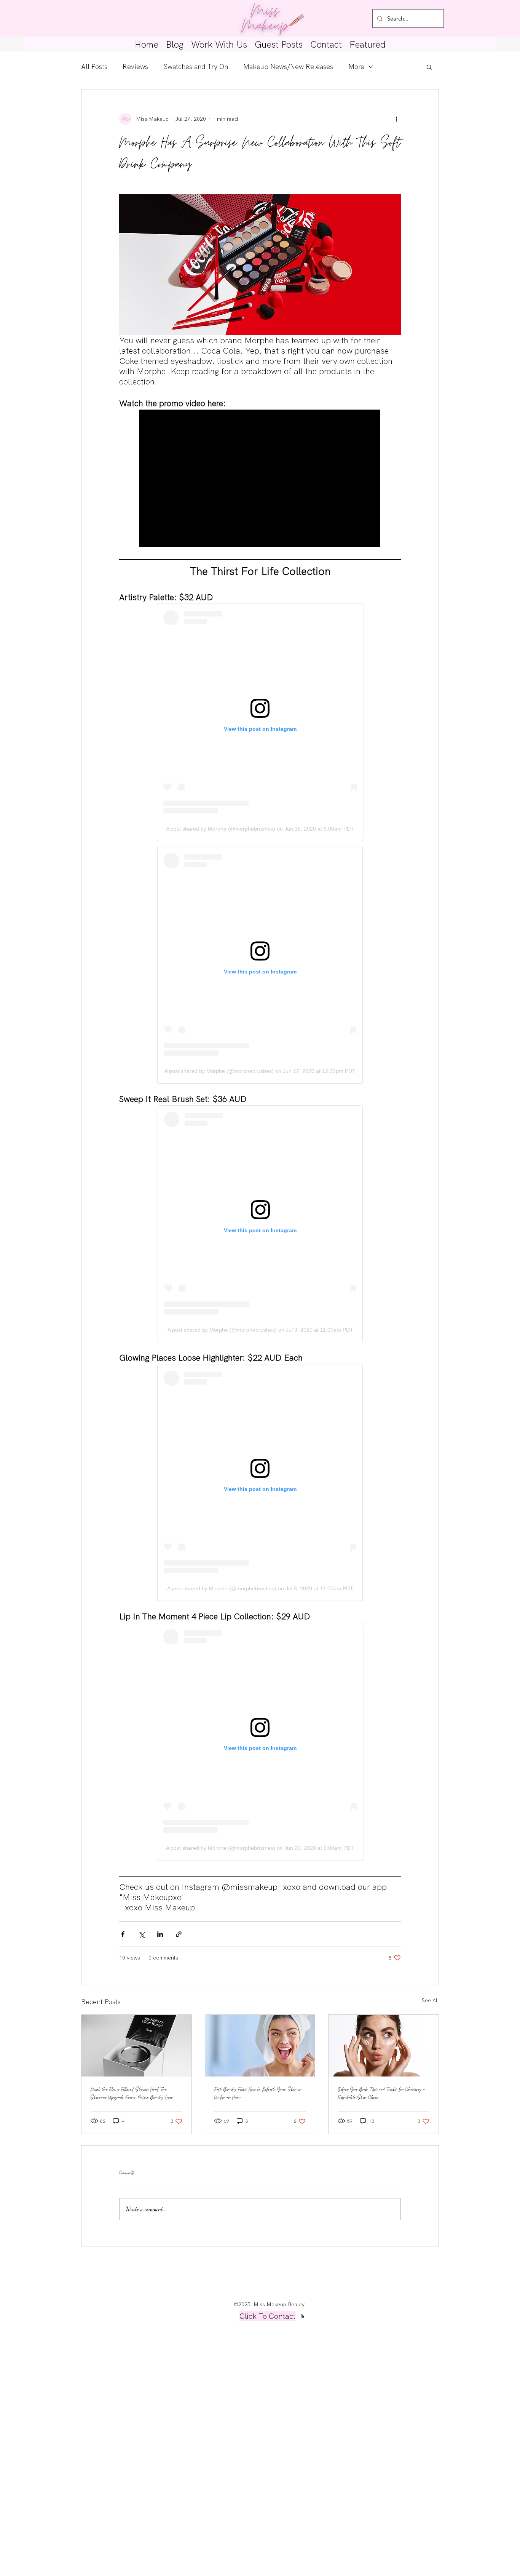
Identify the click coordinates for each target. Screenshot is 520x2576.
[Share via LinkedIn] (160, 1934)
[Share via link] (179, 1934)
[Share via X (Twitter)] (141, 1934)
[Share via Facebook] (123, 1934)
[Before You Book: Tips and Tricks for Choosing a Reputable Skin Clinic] (384, 2046)
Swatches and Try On (196, 67)
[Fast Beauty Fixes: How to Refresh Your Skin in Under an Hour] (260, 2046)
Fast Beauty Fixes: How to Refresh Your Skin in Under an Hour (258, 2094)
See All (430, 2000)
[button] (429, 67)
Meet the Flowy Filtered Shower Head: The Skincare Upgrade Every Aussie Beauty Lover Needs (132, 2094)
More (356, 67)
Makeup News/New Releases (288, 67)
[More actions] (396, 119)
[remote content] (260, 479)
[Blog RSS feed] (302, 2316)
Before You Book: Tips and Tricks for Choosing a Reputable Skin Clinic (381, 2094)
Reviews (135, 67)
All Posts (94, 67)
